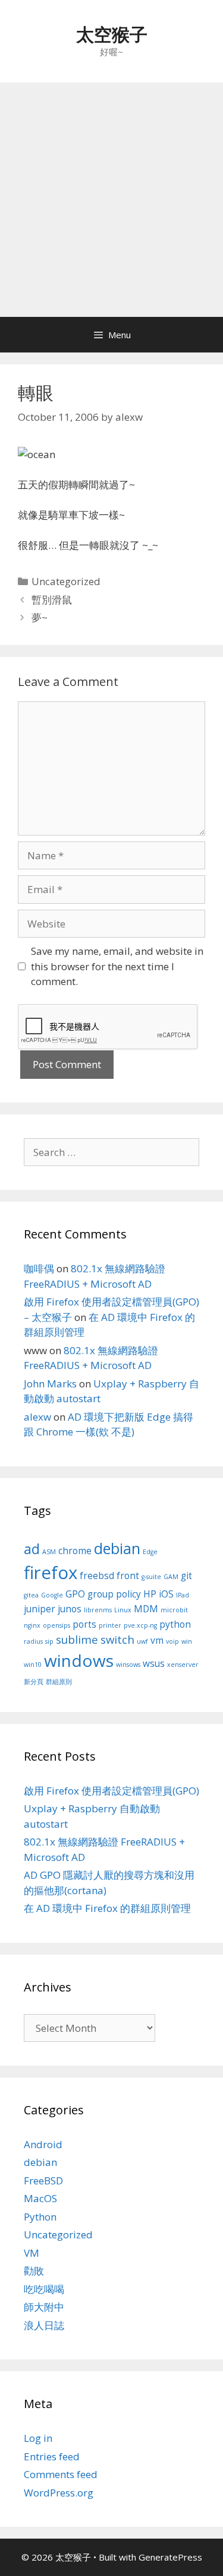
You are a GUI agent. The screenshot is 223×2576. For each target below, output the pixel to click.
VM (32, 2253)
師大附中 (44, 2307)
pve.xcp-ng (140, 1625)
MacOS (40, 2198)
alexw (37, 1417)
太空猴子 (112, 34)
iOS (166, 1594)
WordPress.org (59, 2493)
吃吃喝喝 (44, 2289)
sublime (77, 1639)
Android (43, 2144)
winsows (128, 1665)
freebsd (97, 1576)
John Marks (50, 1384)
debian (117, 1548)
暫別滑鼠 (52, 600)
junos (70, 1609)
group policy (114, 1594)
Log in (38, 2438)
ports (84, 1624)
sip (49, 1641)
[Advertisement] (111, 200)
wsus (154, 1663)
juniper (40, 1609)
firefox (51, 1573)
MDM (146, 1609)
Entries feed (52, 2456)
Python (40, 2217)
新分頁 (34, 1682)
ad (32, 1549)
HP (150, 1594)
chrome (75, 1551)
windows (79, 1660)
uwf (142, 1641)
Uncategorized (66, 581)
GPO (75, 1594)
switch (117, 1639)
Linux (123, 1610)
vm (157, 1640)
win (187, 1641)
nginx (32, 1625)
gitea (31, 1595)
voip (172, 1641)
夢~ (40, 617)
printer (110, 1625)
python (175, 1624)
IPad (183, 1595)
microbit (174, 1610)
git (186, 1576)
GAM (171, 1577)
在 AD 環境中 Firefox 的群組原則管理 (107, 1908)
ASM (49, 1552)
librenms (98, 1610)
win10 (33, 1665)
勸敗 (34, 2271)
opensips (56, 1625)
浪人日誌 (44, 2325)
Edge (150, 1552)
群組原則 (59, 1682)
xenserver (183, 1665)
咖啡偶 (39, 1268)
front (128, 1576)
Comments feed (61, 2474)
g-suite (151, 1577)
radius (33, 1641)
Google (52, 1595)
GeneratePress (170, 2557)
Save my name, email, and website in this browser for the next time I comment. (117, 966)
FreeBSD (43, 2180)
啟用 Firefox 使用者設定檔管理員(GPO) (111, 1791)
